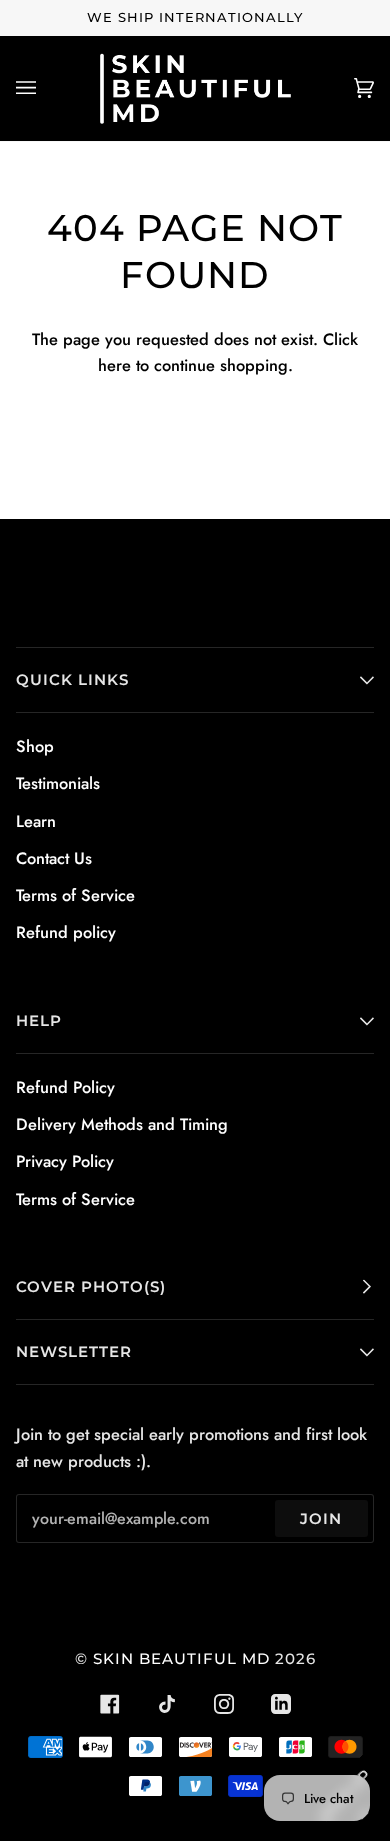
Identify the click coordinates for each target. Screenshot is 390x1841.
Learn (36, 821)
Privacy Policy (65, 1161)
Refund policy (66, 932)
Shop (35, 746)
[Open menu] (46, 88)
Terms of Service (75, 895)
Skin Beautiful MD (181, 1658)
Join (321, 1518)
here (114, 365)
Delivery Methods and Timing (122, 1124)
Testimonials (58, 783)
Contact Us (54, 858)
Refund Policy (65, 1087)
